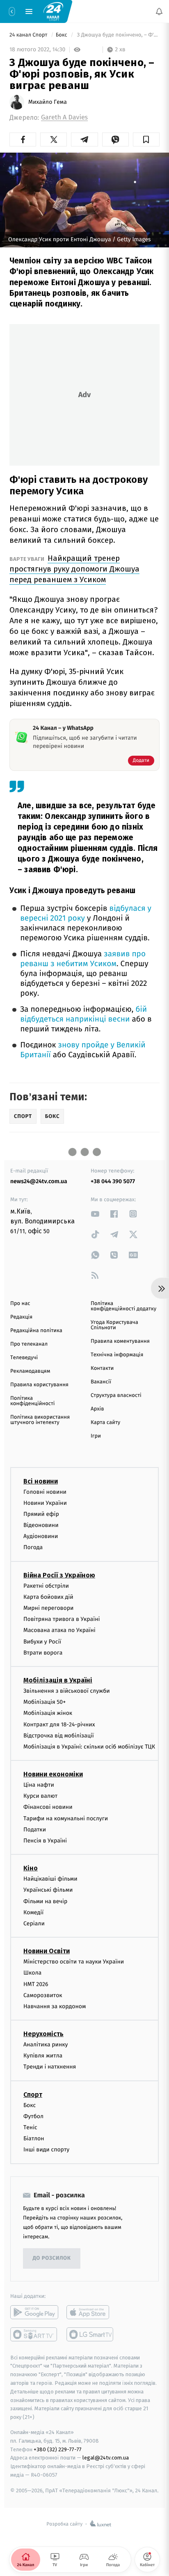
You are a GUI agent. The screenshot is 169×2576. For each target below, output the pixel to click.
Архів (97, 1409)
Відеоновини (41, 1526)
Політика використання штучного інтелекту (40, 1420)
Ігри (96, 1436)
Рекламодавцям (30, 1371)
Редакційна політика (36, 1331)
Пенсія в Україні (45, 1841)
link (95, 1214)
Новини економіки (53, 1775)
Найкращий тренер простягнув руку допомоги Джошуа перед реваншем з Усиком (74, 569)
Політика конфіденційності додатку (123, 1306)
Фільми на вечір (45, 1901)
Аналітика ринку (46, 2045)
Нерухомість (43, 2034)
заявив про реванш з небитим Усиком (83, 959)
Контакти (102, 1368)
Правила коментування (120, 1341)
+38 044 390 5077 (113, 1181)
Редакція (21, 1317)
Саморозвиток (43, 1995)
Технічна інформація (117, 1355)
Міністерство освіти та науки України (74, 1962)
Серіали (34, 1923)
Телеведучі (24, 1358)
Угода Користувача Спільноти (114, 1325)
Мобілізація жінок (48, 1713)
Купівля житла (43, 2056)
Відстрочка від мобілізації (59, 1736)
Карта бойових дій (48, 1597)
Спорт (33, 2095)
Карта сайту (105, 1423)
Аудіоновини (41, 1537)
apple (90, 2312)
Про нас (20, 1304)
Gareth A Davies (64, 118)
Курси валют (40, 1796)
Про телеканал (29, 1344)
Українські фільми (48, 1890)
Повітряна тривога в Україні (62, 1619)
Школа (32, 1973)
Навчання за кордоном (55, 2006)
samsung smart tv (90, 2334)
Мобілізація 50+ (45, 1702)
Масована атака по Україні (59, 1631)
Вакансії (101, 1382)
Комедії (33, 1912)
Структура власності (116, 1395)
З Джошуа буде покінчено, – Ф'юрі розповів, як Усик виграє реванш (118, 35)
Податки (35, 1830)
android (34, 2312)
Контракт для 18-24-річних (59, 1725)
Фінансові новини (48, 1807)
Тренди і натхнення (50, 2067)
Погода (33, 1548)
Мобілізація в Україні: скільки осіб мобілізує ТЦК (89, 1747)
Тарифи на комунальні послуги (66, 1818)
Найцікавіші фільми (50, 1879)
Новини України (45, 1503)
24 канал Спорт (29, 35)
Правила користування (39, 1385)
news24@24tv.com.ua (39, 1181)
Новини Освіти (47, 1951)
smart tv (34, 2334)
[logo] (53, 11)
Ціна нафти (39, 1785)
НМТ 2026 (36, 1984)
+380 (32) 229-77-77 (58, 2449)
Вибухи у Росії (42, 1642)
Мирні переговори (48, 1608)
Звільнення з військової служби (67, 1691)
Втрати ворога (43, 1653)
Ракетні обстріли (46, 1586)
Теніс (30, 2127)
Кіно (31, 1869)
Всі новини (41, 1481)
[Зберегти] (146, 139)
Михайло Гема (48, 102)
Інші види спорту (46, 2150)
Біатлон (34, 2139)
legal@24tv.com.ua (106, 2458)
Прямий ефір (41, 1514)
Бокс (62, 35)
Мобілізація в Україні (58, 1680)
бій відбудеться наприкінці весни (83, 1014)
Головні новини (45, 1492)
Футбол (33, 2116)
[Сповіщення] (159, 11)
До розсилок (52, 2259)
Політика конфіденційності (33, 1401)
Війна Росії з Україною (59, 1575)
